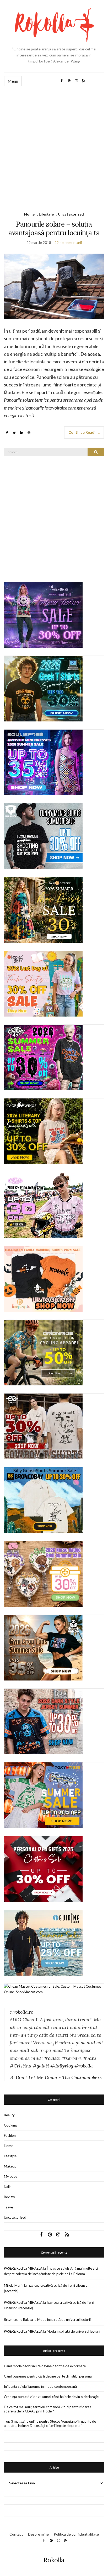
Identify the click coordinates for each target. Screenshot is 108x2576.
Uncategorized (71, 214)
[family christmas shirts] (43, 1278)
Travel (9, 2207)
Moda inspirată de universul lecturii (64, 2320)
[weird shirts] (43, 1057)
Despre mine (38, 2534)
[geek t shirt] (43, 688)
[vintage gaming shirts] (43, 1721)
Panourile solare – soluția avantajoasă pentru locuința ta (54, 228)
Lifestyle (46, 214)
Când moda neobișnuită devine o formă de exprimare (45, 2366)
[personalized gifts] (43, 1868)
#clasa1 (52, 2058)
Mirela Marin (14, 2285)
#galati (41, 2066)
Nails (8, 2187)
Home (29, 214)
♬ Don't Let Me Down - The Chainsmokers (56, 2077)
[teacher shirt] (43, 983)
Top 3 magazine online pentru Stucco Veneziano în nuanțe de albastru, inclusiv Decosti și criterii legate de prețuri (50, 2423)
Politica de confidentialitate (76, 2534)
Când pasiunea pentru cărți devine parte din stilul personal (48, 2376)
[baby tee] (43, 1205)
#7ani (90, 2058)
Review (9, 2197)
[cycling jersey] (43, 1352)
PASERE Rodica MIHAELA (23, 2268)
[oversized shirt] (43, 909)
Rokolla (54, 2560)
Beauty (9, 2115)
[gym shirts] (43, 1647)
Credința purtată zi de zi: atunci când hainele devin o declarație (51, 2397)
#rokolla (84, 2066)
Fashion (10, 2135)
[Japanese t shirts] (43, 1795)
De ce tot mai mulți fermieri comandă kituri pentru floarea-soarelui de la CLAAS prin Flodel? (48, 2409)
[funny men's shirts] (43, 836)
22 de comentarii (68, 242)
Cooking (10, 2125)
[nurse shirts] (43, 1573)
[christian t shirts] (43, 1942)
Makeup (10, 2166)
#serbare (72, 2058)
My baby (11, 2176)
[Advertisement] (54, 147)
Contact (16, 2534)
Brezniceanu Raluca (18, 2320)
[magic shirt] (43, 614)
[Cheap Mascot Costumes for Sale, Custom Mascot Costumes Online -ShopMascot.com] (54, 1989)
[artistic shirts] (43, 762)
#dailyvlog (62, 2066)
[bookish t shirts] (43, 1131)
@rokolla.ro (21, 2012)
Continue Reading (84, 432)
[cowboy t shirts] (43, 1426)
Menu (13, 81)
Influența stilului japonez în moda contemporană (40, 2386)
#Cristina (21, 2066)
